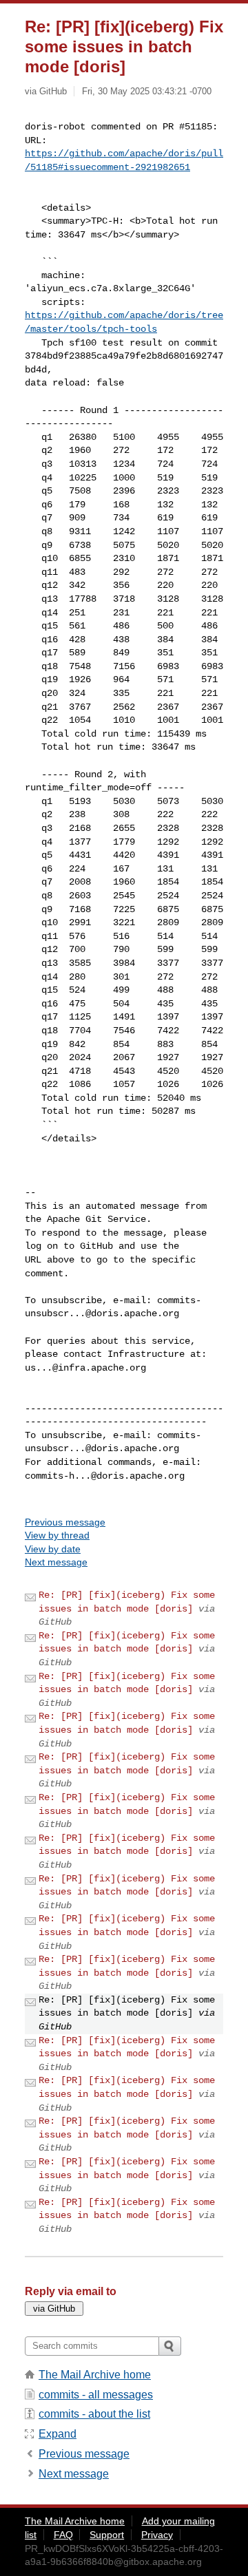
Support (107, 2535)
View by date (53, 1549)
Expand (58, 2434)
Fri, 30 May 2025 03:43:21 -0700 (147, 91)
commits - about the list (94, 2414)
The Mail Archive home (95, 2375)
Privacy (157, 2535)
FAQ (63, 2535)
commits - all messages (96, 2395)
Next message (56, 1562)
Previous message (65, 1522)
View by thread (57, 1535)
